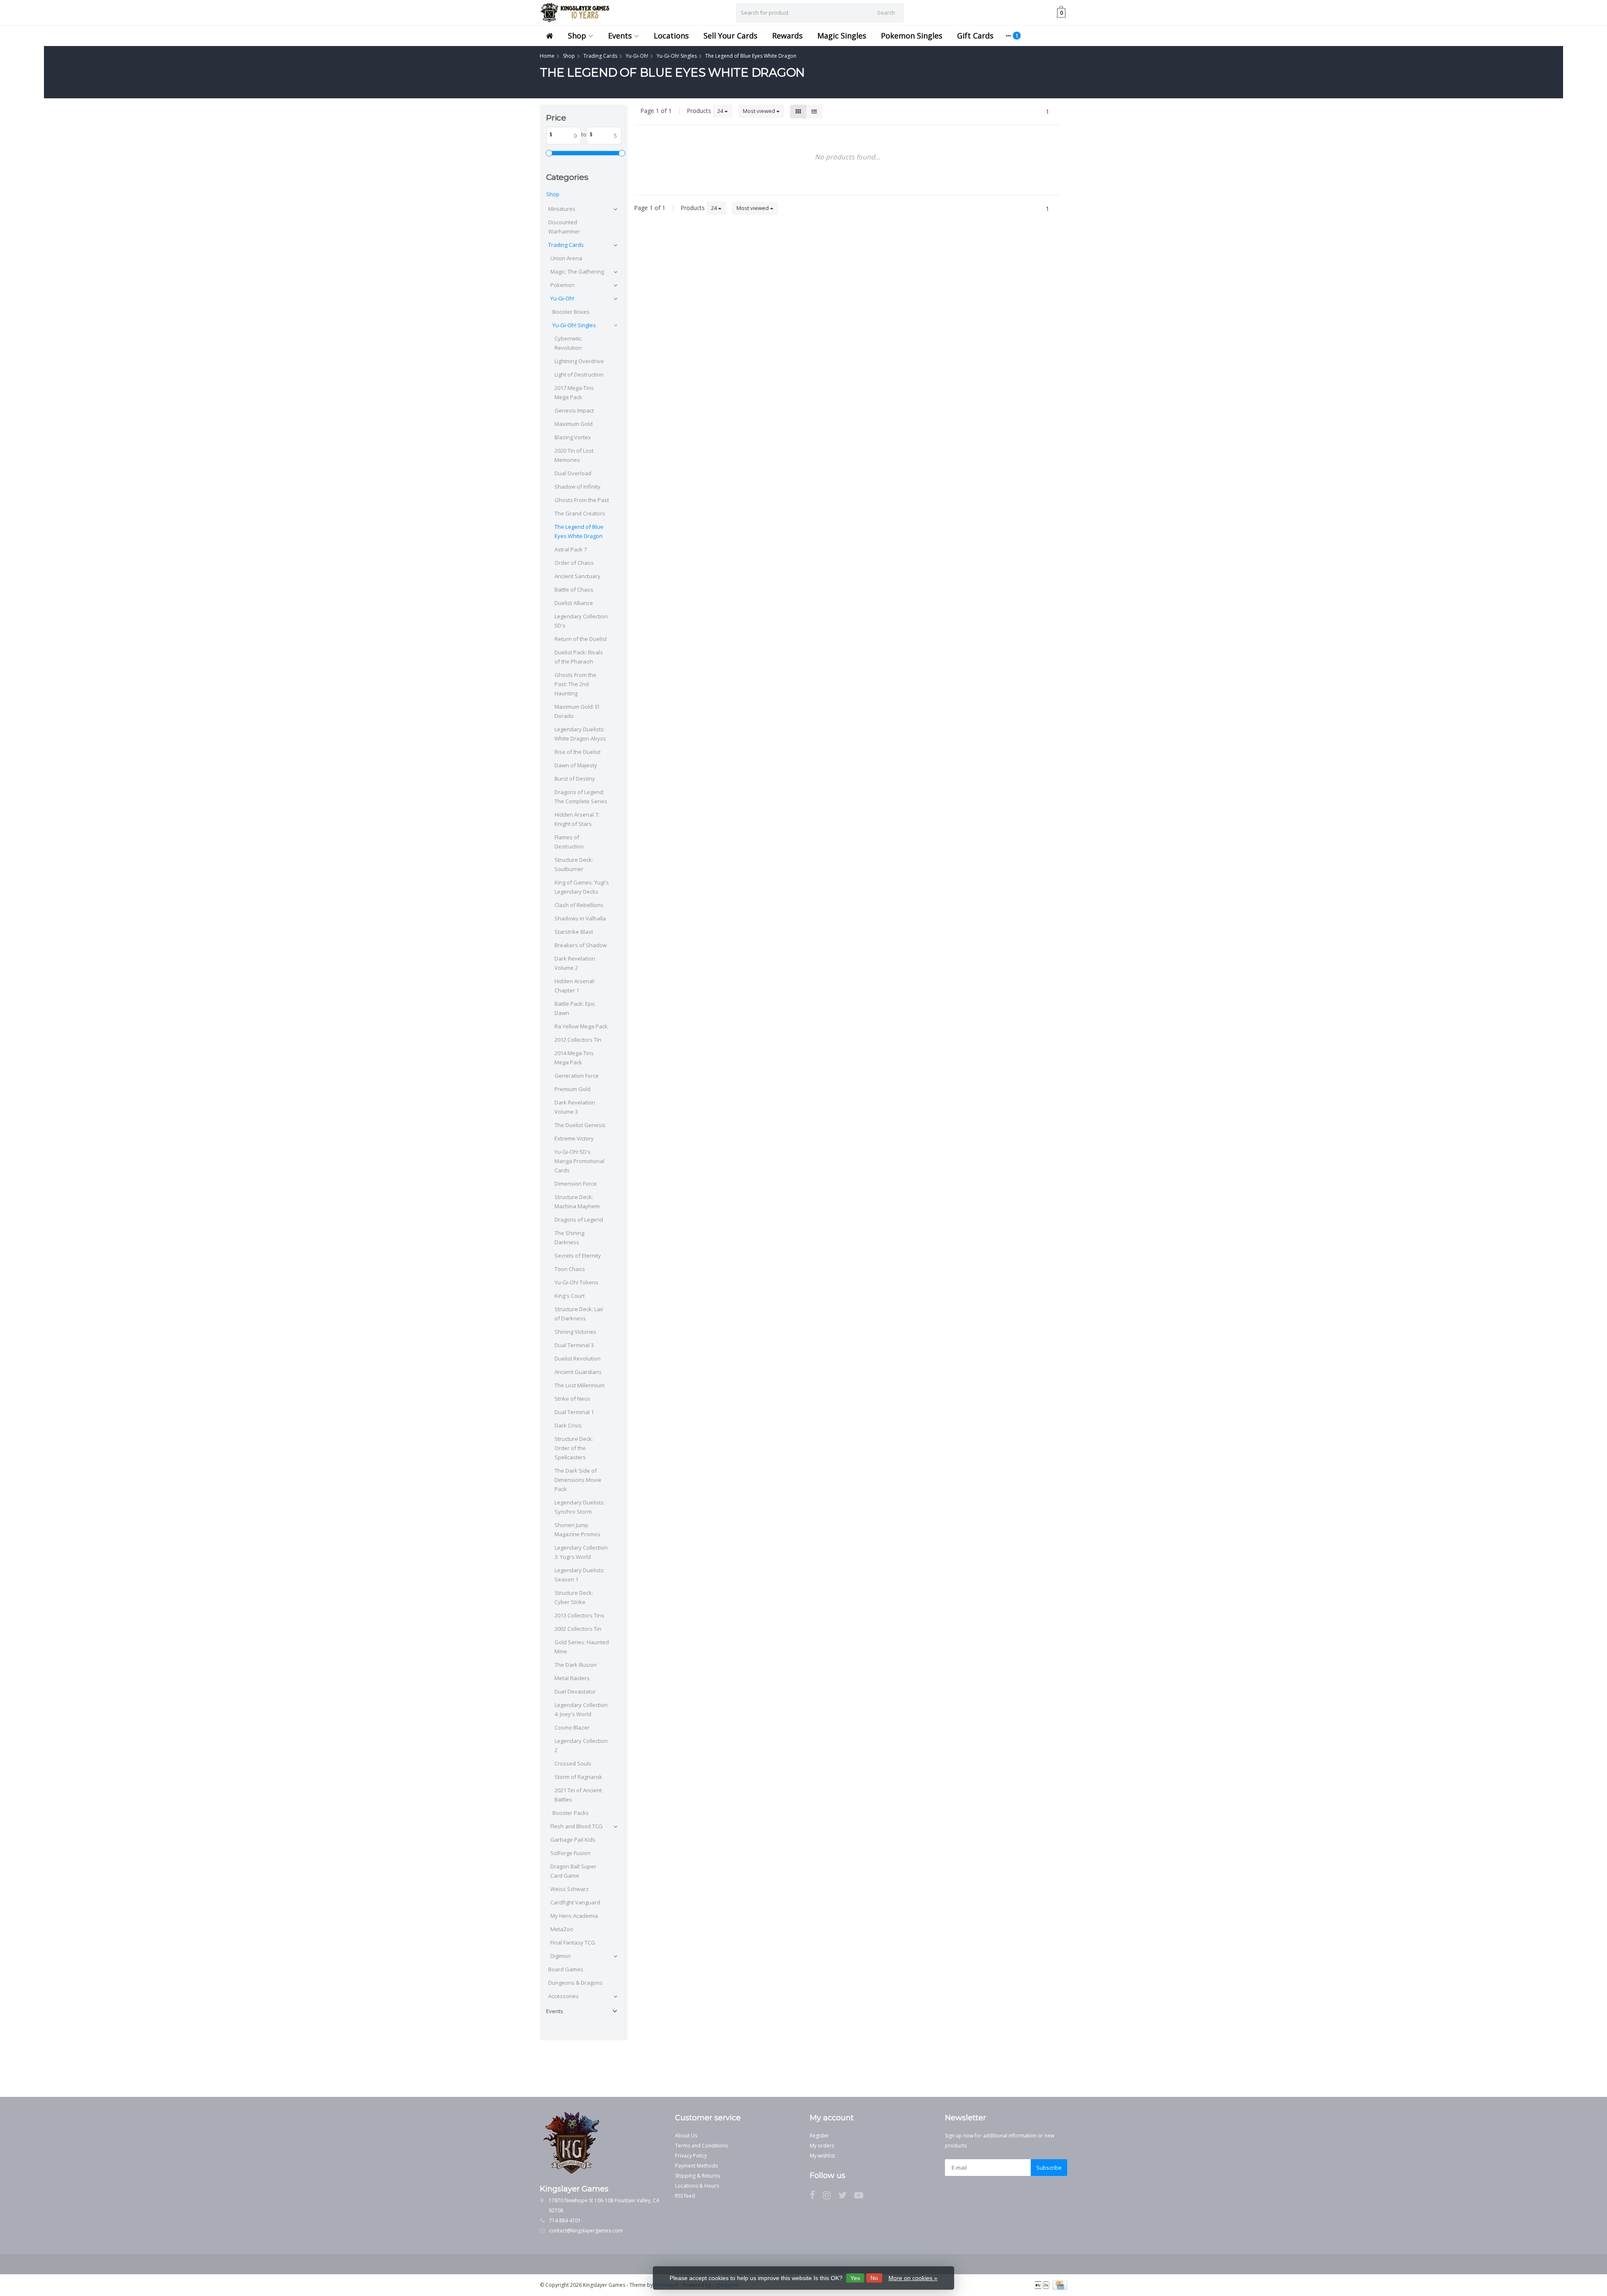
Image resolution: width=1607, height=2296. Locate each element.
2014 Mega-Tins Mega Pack (574, 1058)
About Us (686, 2136)
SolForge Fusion (570, 1853)
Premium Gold (572, 1089)
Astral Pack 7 (571, 549)
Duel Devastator (575, 1691)
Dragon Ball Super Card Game (573, 1871)
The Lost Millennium (580, 1385)
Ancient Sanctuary (578, 576)
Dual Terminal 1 (574, 1412)
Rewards (787, 36)
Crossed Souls (573, 1763)
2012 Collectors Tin (578, 1040)
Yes (855, 2278)
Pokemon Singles (912, 36)
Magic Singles (842, 36)
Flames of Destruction (569, 842)
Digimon (561, 1956)
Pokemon (562, 285)
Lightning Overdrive (579, 361)
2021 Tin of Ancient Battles (578, 1795)
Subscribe (1049, 2168)
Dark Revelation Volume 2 (575, 963)
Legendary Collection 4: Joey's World (581, 1709)
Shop (577, 36)
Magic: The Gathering (577, 272)
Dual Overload (573, 473)
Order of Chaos (574, 563)
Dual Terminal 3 (574, 1345)
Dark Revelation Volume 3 (575, 1107)
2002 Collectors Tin (578, 1629)
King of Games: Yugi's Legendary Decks (582, 887)
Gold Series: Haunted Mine (582, 1647)
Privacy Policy (691, 2156)
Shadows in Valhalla (580, 918)
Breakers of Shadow (581, 945)
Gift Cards (975, 36)
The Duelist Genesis (580, 1125)
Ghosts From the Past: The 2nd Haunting (575, 684)
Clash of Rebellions (579, 905)
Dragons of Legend (579, 1220)
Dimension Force (576, 1184)
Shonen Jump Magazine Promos (578, 1530)
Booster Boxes (571, 312)
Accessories (563, 1996)
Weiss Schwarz (570, 1889)
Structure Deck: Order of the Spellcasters (574, 1448)
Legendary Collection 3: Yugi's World (581, 1552)
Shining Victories (575, 1332)
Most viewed (760, 111)
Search (886, 13)
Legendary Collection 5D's (581, 621)
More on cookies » (913, 2278)
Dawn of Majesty (576, 765)
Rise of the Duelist (578, 752)
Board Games (566, 1969)
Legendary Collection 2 (581, 1745)
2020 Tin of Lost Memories (574, 455)
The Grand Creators (580, 513)
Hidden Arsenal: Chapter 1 (575, 986)
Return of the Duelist (581, 639)
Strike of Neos (572, 1399)
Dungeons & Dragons (575, 1983)
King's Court (570, 1296)
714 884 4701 (565, 2220)
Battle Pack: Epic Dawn (575, 1008)
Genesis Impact (574, 410)
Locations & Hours (697, 2186)
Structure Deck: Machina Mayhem (577, 1202)
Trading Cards (566, 245)
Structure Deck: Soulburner (574, 864)
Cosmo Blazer (572, 1727)
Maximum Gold (574, 424)
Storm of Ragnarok (578, 1777)
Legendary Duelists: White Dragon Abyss (580, 734)
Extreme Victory (574, 1138)
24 (721, 111)
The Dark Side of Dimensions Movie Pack (578, 1480)
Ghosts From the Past (582, 500)
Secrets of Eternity (578, 1256)
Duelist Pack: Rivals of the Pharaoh (579, 657)
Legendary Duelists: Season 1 (580, 1575)
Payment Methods (696, 2166)
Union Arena (566, 258)
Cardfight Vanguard (575, 1902)
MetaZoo (562, 1929)
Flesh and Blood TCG (576, 1826)
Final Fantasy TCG (573, 1942)
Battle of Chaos (574, 589)
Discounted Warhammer (564, 227)
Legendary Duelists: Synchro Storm (580, 1507)
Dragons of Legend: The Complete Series (581, 797)
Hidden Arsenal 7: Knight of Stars (577, 819)
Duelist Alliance (574, 603)
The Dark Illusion (576, 1665)
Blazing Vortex (573, 437)
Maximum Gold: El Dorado (577, 711)
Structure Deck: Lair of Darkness (579, 1314)
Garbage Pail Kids (573, 1840)
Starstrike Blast (574, 932)
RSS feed (685, 2196)
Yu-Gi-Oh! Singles (574, 325)
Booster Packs (571, 1813)
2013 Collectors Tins (579, 1615)
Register (819, 2136)
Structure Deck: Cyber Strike (574, 1597)
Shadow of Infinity (578, 487)
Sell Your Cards (730, 36)
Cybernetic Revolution (568, 343)
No (874, 2278)
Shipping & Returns (697, 2176)
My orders (822, 2146)
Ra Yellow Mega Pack (581, 1026)
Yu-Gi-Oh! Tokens (576, 1282)
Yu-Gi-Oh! (562, 298)
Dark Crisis (568, 1425)
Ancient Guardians (578, 1372)
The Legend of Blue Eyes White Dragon (579, 531)
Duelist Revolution (578, 1358)
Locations (671, 36)
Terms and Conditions (701, 2146)
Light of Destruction (579, 374)
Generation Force (577, 1076)
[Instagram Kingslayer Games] (830, 2197)
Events (620, 36)
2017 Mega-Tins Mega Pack (574, 392)
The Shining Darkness (569, 1238)
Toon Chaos (570, 1269)
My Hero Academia (574, 1916)
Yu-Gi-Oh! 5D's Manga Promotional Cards (579, 1161)
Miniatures (562, 209)
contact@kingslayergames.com (586, 2231)
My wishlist (822, 2156)
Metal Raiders (572, 1678)
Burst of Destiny (575, 779)
